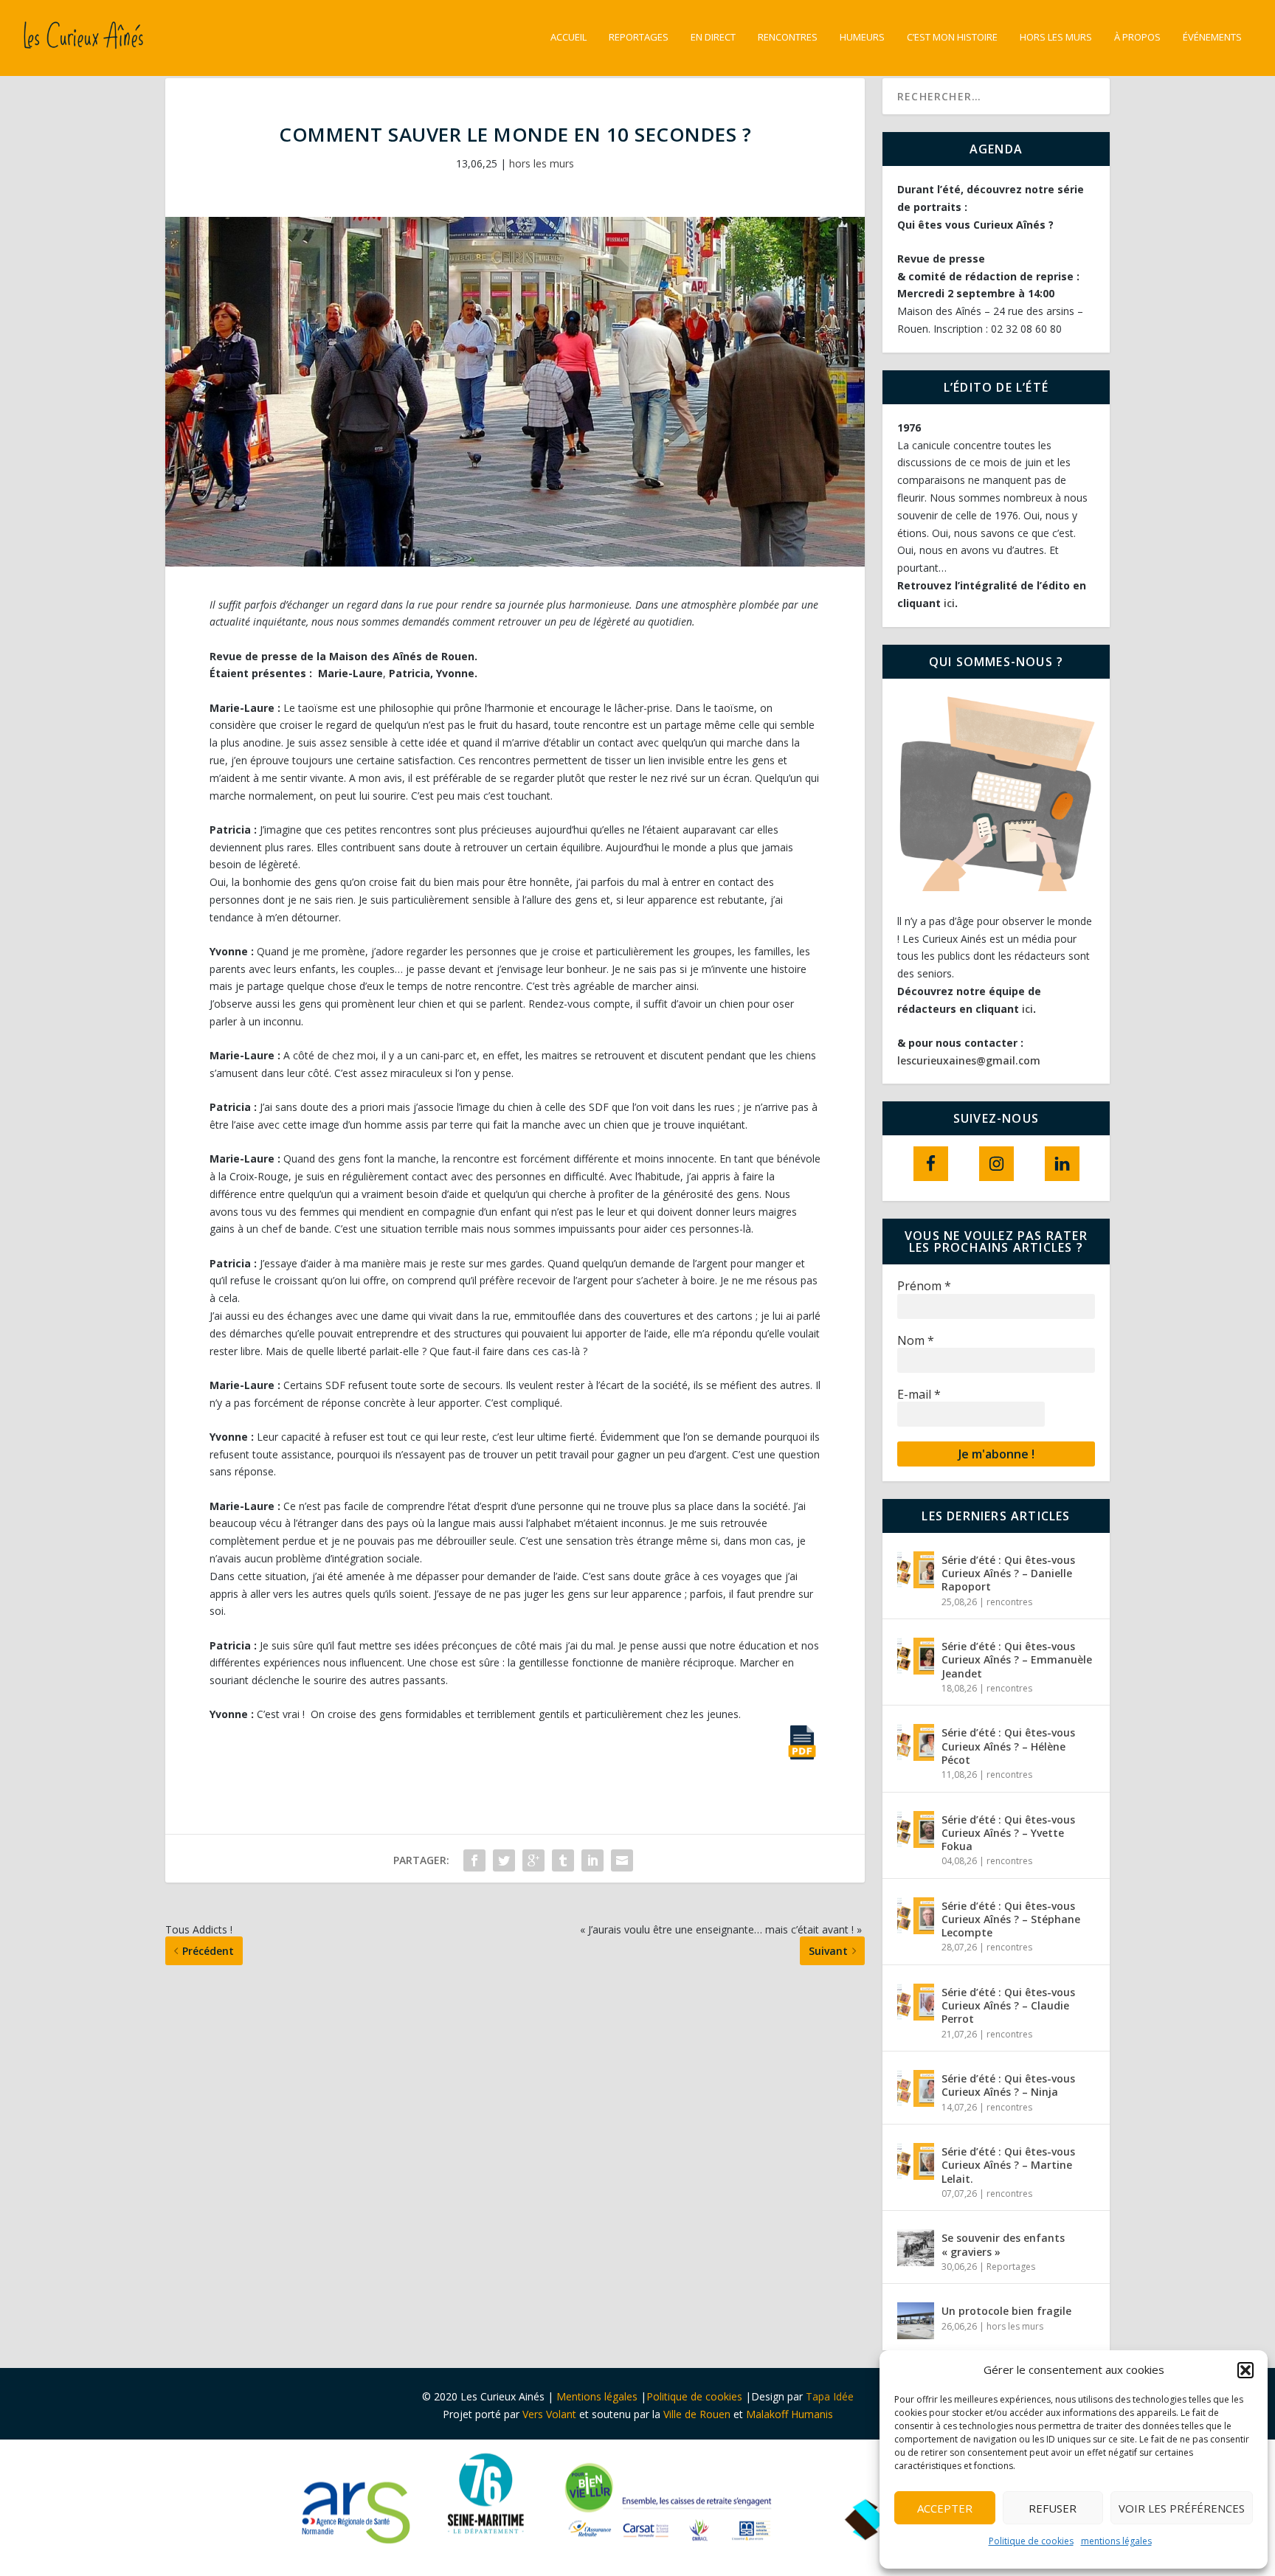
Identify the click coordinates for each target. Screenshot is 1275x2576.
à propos (1137, 37)
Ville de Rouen (697, 2414)
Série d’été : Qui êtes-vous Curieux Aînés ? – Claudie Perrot (1008, 2005)
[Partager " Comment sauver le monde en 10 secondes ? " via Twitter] (504, 1860)
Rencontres (788, 37)
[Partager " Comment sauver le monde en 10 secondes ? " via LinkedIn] (592, 1860)
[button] (1245, 2370)
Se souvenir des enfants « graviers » (1003, 2244)
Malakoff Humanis (789, 2414)
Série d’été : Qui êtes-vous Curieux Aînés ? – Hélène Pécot (1008, 1746)
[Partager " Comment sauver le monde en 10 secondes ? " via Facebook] (474, 1860)
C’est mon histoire (952, 37)
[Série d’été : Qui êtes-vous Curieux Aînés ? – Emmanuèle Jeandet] (916, 1656)
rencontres (1009, 1602)
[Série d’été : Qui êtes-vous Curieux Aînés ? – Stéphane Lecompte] (916, 1916)
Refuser (1053, 2508)
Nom (916, 1341)
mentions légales (1116, 2541)
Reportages (639, 37)
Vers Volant (551, 2414)
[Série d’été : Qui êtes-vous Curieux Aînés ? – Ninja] (916, 2088)
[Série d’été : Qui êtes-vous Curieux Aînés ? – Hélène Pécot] (916, 1742)
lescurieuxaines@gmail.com (969, 1060)
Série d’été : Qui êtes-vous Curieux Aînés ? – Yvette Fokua (1008, 1833)
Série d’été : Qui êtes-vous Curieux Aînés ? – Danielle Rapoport (1008, 1573)
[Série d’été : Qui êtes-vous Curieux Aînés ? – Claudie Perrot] (916, 2002)
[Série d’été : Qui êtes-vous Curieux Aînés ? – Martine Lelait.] (916, 2161)
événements (1212, 37)
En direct (713, 37)
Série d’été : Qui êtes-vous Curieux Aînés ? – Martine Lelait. (1008, 2165)
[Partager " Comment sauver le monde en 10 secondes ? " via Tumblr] (563, 1860)
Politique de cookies (1031, 2541)
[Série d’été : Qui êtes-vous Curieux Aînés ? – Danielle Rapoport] (916, 1570)
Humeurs (862, 37)
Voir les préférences (1182, 2508)
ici (949, 603)
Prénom (924, 1286)
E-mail (919, 1395)
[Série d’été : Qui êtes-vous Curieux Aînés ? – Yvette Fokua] (916, 1829)
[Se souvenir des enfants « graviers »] (916, 2248)
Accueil (569, 37)
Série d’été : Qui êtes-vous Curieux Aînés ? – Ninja (1008, 2085)
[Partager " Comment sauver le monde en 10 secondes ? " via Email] (622, 1860)
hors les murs (1056, 37)
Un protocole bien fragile (1008, 2311)
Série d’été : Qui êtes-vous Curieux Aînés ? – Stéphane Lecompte (1011, 1919)
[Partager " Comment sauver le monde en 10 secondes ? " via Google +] (533, 1860)
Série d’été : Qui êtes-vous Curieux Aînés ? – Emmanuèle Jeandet (1017, 1659)
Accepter (945, 2508)
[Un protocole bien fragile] (916, 2321)
